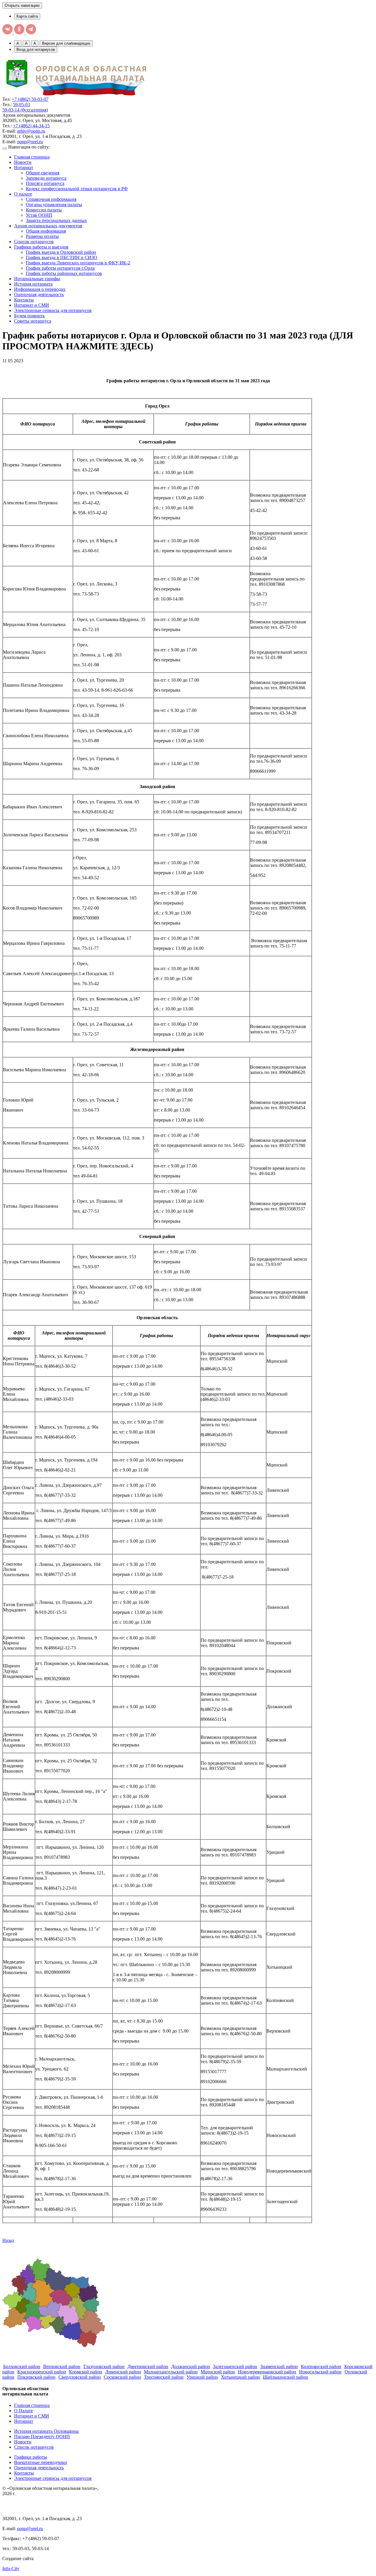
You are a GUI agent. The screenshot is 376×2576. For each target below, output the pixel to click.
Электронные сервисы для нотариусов (53, 310)
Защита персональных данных (56, 220)
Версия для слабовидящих (66, 43)
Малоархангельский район (171, 2372)
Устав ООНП (39, 215)
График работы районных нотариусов (64, 273)
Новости (23, 162)
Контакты (24, 300)
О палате (23, 194)
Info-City (11, 2569)
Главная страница (32, 157)
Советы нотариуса (33, 321)
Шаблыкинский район (286, 2377)
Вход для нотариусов (36, 50)
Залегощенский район (235, 2366)
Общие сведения (43, 173)
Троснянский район (164, 2377)
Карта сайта (27, 16)
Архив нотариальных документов (48, 226)
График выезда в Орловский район (61, 252)
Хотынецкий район (240, 2377)
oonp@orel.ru (30, 142)
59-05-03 (21, 105)
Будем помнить (29, 316)
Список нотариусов (34, 242)
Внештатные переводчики (41, 2462)
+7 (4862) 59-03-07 (30, 99)
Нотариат (24, 167)
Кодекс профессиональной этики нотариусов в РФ (77, 189)
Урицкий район (202, 2377)
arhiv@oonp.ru (31, 131)
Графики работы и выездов (41, 247)
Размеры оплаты (42, 236)
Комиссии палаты (44, 210)
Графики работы (31, 2457)
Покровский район (36, 2377)
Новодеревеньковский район (267, 2372)
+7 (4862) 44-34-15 (31, 126)
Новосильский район (320, 2372)
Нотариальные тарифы (37, 279)
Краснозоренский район (42, 2372)
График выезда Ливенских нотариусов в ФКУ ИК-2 (78, 263)
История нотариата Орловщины (46, 2431)
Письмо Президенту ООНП (42, 2436)
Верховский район (62, 2366)
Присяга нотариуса (45, 183)
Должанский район (191, 2366)
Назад (8, 2240)
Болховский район (22, 2366)
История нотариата (33, 284)
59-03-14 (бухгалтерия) (25, 110)
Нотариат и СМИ (32, 305)
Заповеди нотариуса (46, 178)
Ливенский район (123, 2372)
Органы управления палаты (54, 205)
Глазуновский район (104, 2366)
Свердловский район (80, 2377)
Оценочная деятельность (39, 295)
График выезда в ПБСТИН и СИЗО (62, 257)
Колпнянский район (321, 2366)
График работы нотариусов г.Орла (60, 268)
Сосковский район (122, 2377)
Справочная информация (51, 199)
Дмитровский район (148, 2366)
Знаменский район (279, 2366)
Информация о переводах (40, 289)
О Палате (23, 2411)
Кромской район (86, 2372)
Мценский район (218, 2372)
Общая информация (46, 231)
